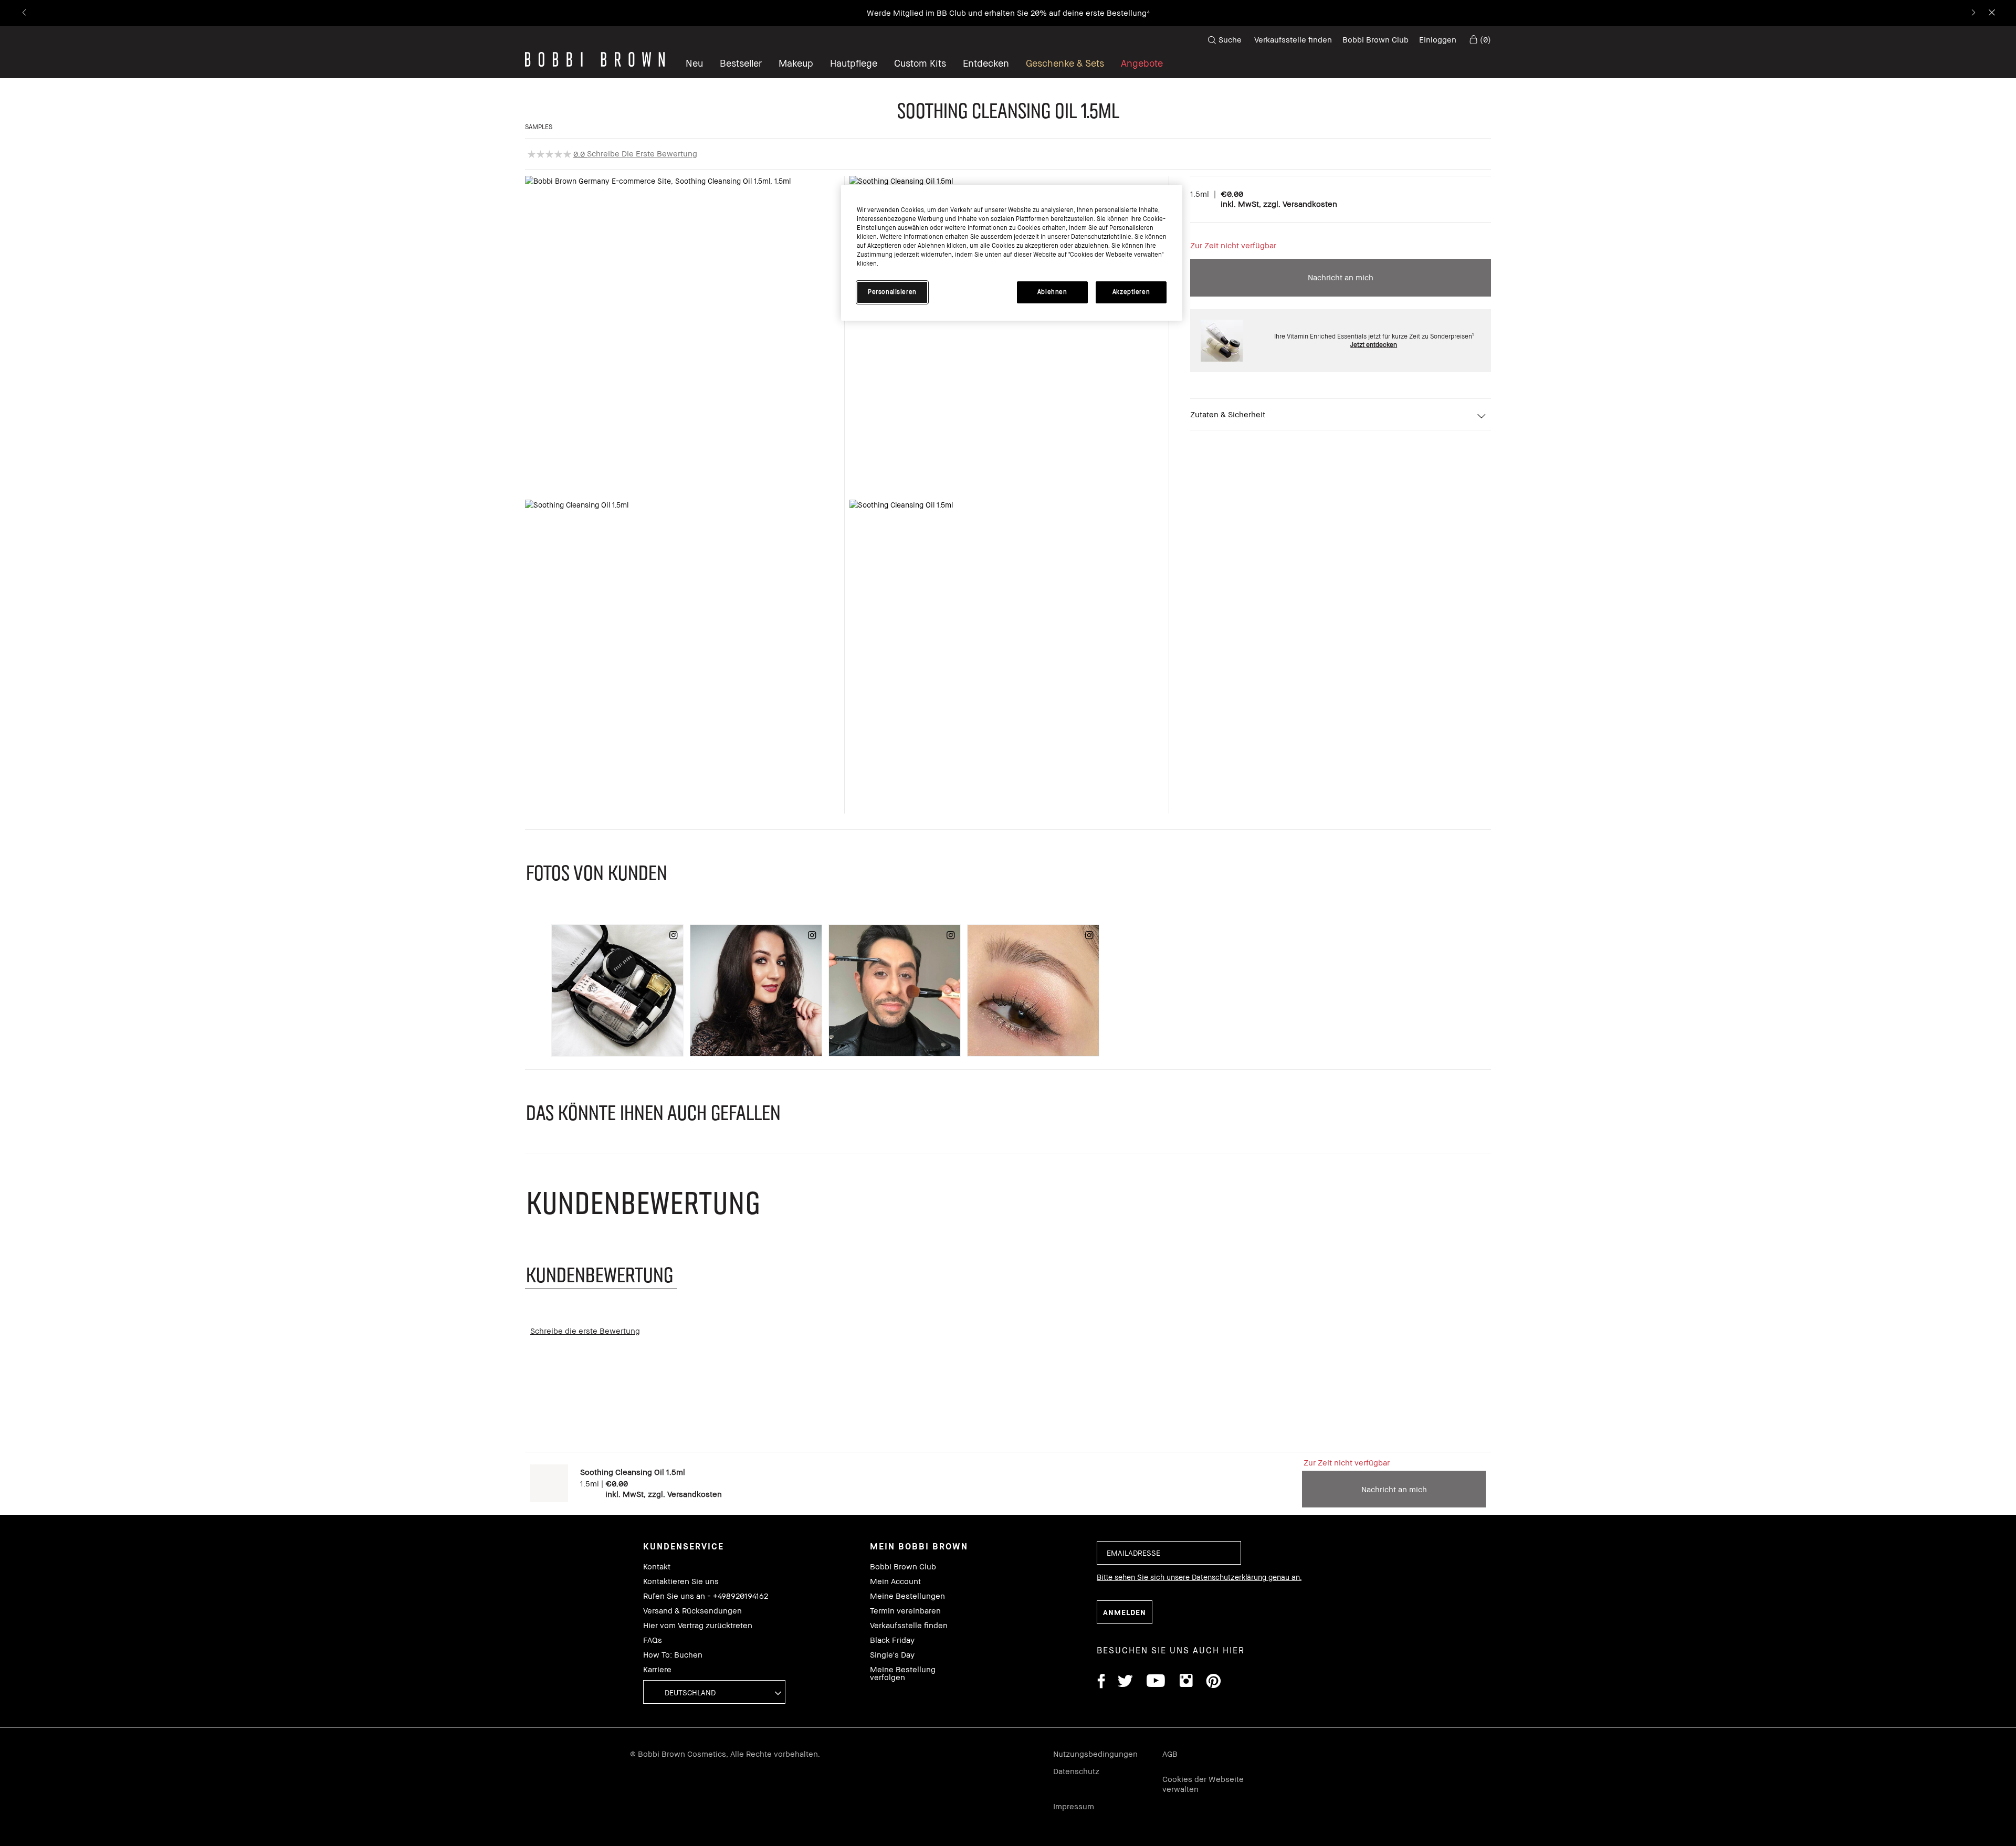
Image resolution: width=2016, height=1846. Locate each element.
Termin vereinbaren (905, 1611)
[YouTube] (1156, 1683)
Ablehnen (1052, 292)
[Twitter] (1125, 1683)
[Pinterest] (1213, 1683)
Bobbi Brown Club (1375, 39)
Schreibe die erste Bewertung (642, 153)
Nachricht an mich (1341, 277)
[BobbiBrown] (595, 59)
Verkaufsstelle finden (1293, 39)
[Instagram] (1185, 1683)
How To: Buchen (673, 1655)
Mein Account (895, 1581)
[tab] (601, 1274)
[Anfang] (1983, 1396)
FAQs (653, 1640)
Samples (539, 127)
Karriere (657, 1669)
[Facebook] (1101, 1683)
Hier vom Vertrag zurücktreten (698, 1625)
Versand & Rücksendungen (692, 1611)
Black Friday (892, 1640)
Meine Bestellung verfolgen (903, 1673)
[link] (1479, 40)
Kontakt (657, 1567)
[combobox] (714, 1692)
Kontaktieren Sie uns (681, 1581)
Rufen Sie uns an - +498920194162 (706, 1596)
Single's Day (892, 1655)
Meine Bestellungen (907, 1596)
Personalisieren (892, 292)
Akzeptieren (1131, 292)
